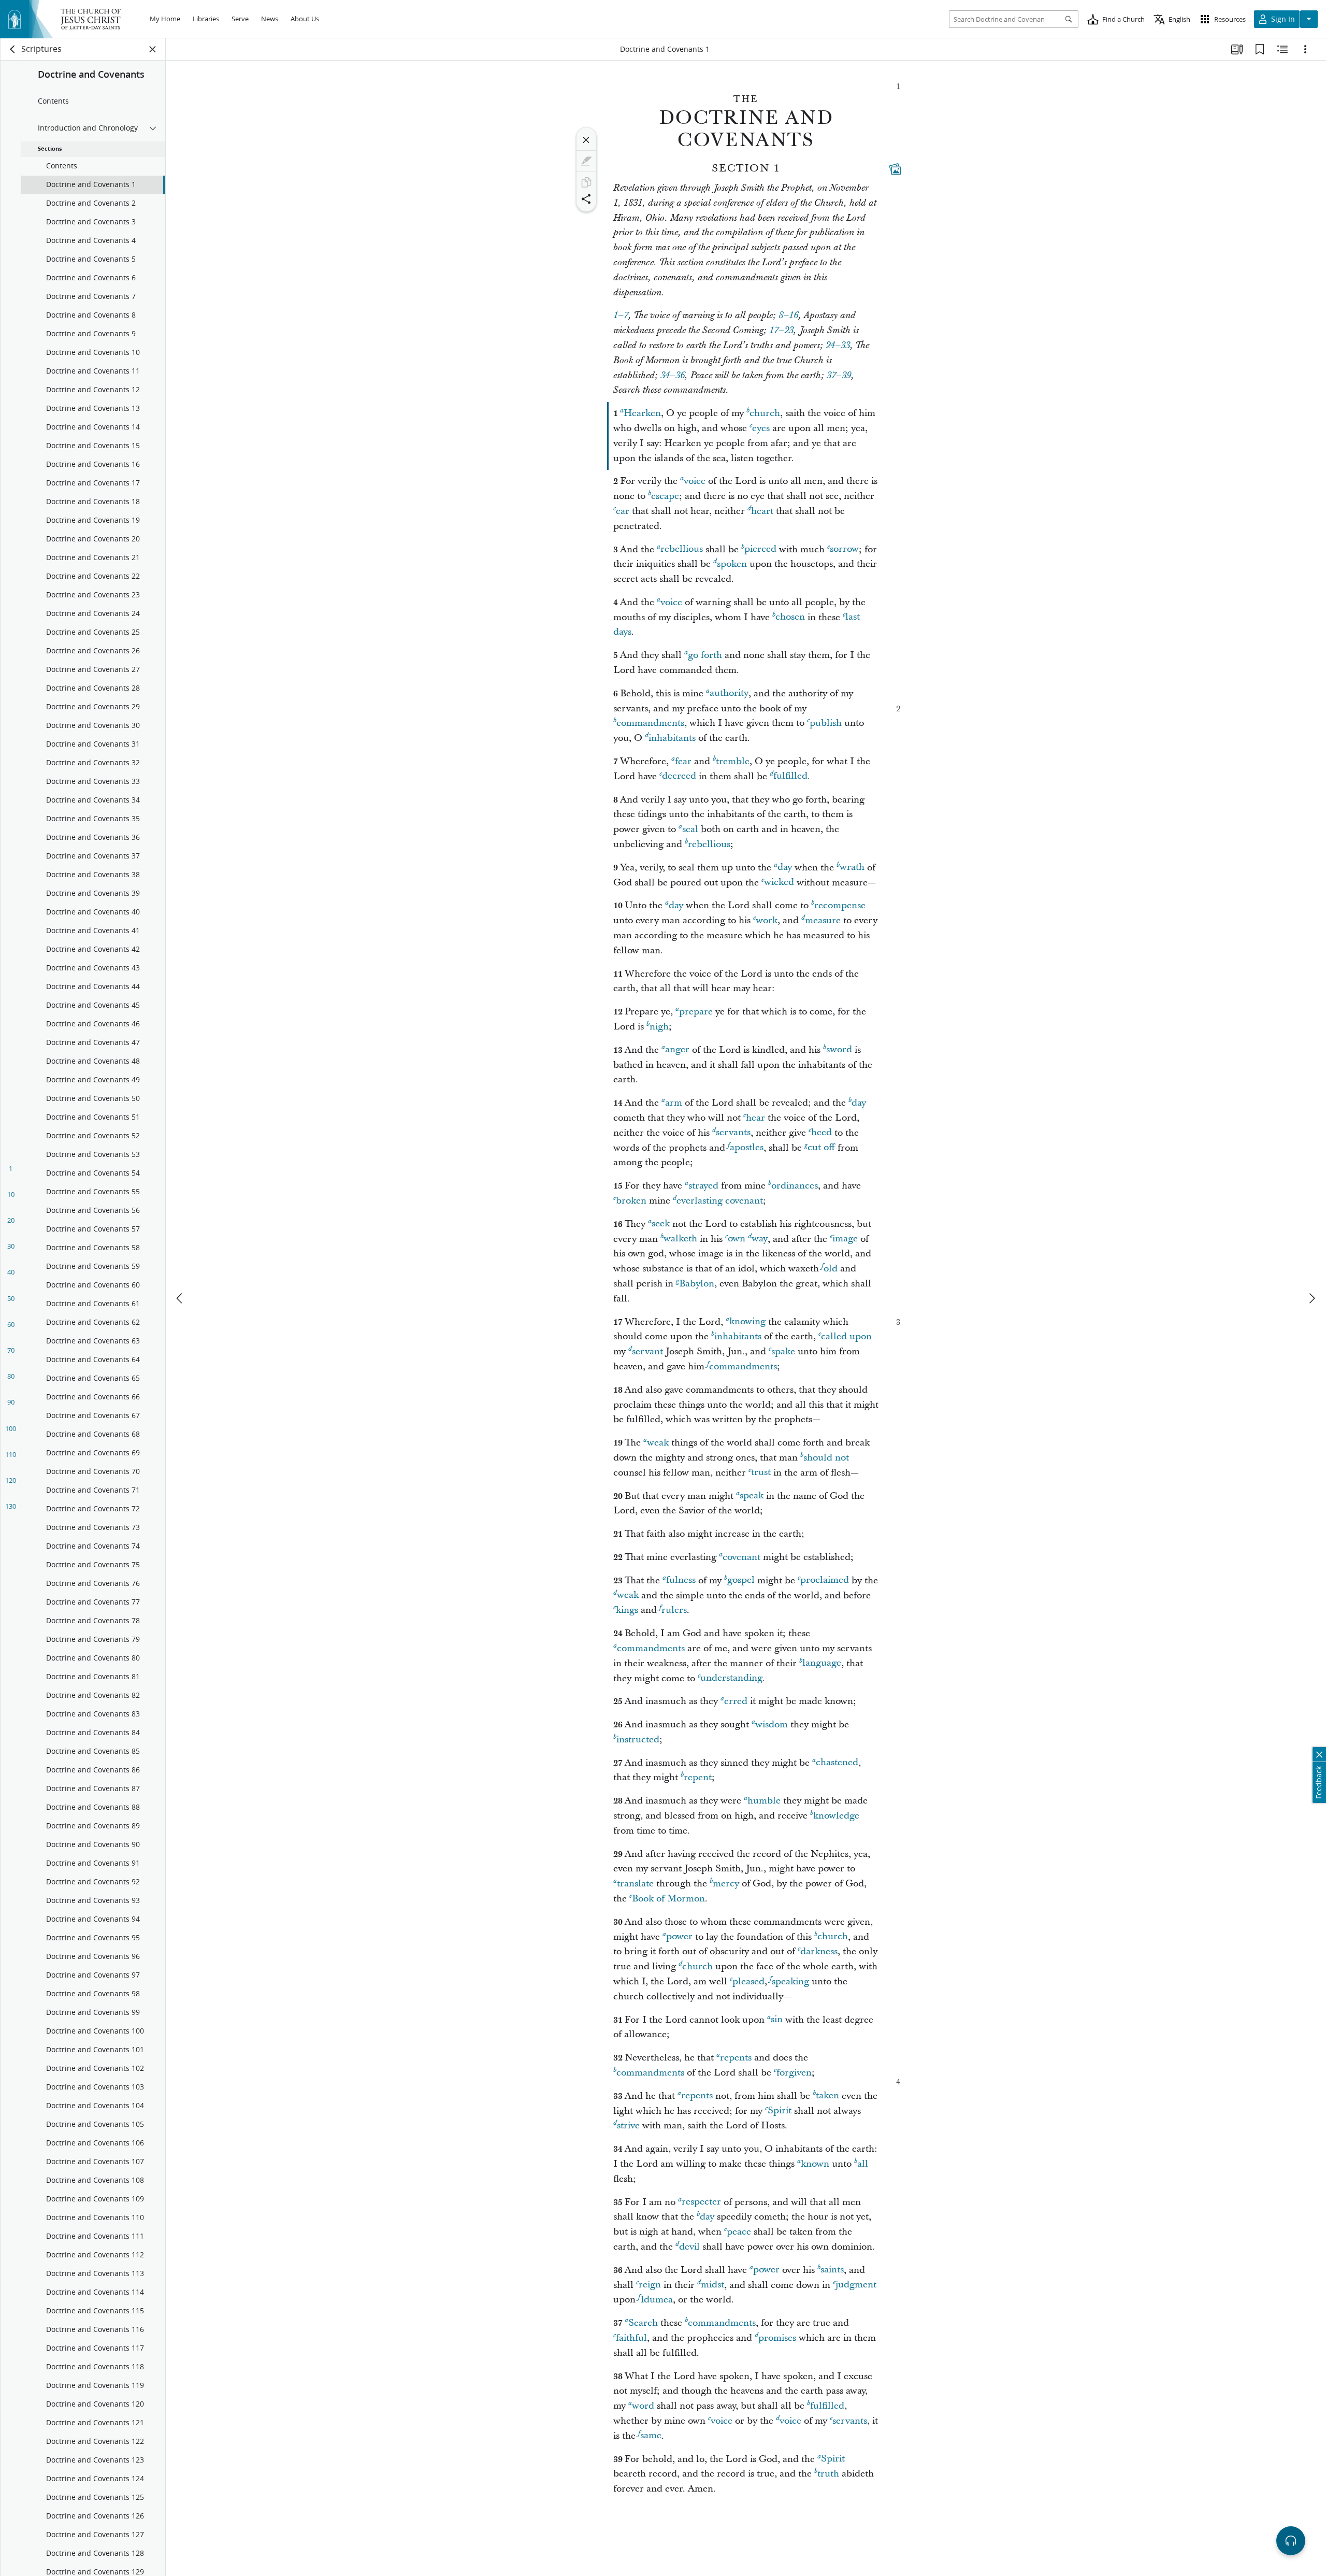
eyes (761, 428)
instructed (638, 1740)
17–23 (781, 331)
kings (627, 1610)
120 (11, 1480)
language (822, 1663)
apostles (747, 1148)
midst (712, 2285)
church (765, 413)
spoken (732, 564)
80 (11, 1376)
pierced (760, 549)
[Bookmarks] (1260, 49)
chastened (837, 1763)
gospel (741, 1580)
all (863, 2164)
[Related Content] (1282, 49)
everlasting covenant (720, 1201)
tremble (733, 761)
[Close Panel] (153, 49)
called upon (846, 1336)
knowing (747, 1322)
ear (623, 511)
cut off (821, 1148)
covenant (741, 1557)
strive (628, 2126)
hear (755, 1118)
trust (761, 1473)
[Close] (586, 140)
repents (736, 2058)
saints (832, 2270)
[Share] (586, 199)
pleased (748, 1981)
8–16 (788, 316)
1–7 (621, 316)
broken (631, 1201)
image (845, 1239)
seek (661, 1224)
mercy (726, 1884)
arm (674, 1103)
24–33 (838, 346)
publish (826, 723)
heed (821, 1133)
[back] (13, 49)
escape (665, 496)
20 (11, 1220)
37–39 (839, 376)
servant (647, 1351)
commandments (650, 723)
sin (777, 2020)
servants (733, 1133)
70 (11, 1350)
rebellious (682, 549)
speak (752, 1496)
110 (11, 1454)
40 (11, 1272)
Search (643, 2323)
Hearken (642, 413)
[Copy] (586, 182)
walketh (680, 1239)
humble (764, 1801)
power (679, 1937)
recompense (840, 905)
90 (11, 1402)
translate (635, 1884)
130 (11, 1506)
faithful (631, 2338)
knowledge (836, 1816)
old (831, 1269)
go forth (705, 655)
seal (690, 829)
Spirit (780, 2111)
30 (11, 1246)
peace (739, 2232)
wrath (852, 868)
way (760, 1239)
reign (650, 2285)
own (737, 1239)
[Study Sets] (1237, 49)
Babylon (697, 1284)
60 (11, 1324)
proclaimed (825, 1580)
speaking (790, 1981)
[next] (1311, 1298)
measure (823, 920)
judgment (856, 2285)
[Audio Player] (1291, 2541)
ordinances (795, 1186)
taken (827, 2096)
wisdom (772, 1725)
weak (658, 1443)
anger (677, 1050)
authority (729, 693)
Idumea (657, 2300)
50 (11, 1298)
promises (777, 2338)
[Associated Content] (895, 169)
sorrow (844, 549)
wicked (779, 883)
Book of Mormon (668, 1899)
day (785, 868)
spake (783, 1351)
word (643, 2406)
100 (11, 1428)
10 (11, 1194)
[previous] (180, 1298)
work (767, 920)
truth (828, 2474)
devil (689, 2247)
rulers (674, 1610)
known (815, 2164)
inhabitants (672, 738)
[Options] (1305, 49)
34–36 (673, 376)
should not (826, 1458)
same (651, 2436)
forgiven (794, 2073)
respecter (701, 2202)
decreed (679, 776)
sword (839, 1050)
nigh (659, 1027)
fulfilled (790, 776)
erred (736, 1701)
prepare (696, 1012)
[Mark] (586, 161)
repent (698, 1777)
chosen (790, 617)
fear (683, 761)
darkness (819, 1951)
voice (695, 481)
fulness (681, 1580)
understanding (731, 1678)
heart (762, 511)
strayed (703, 1186)
